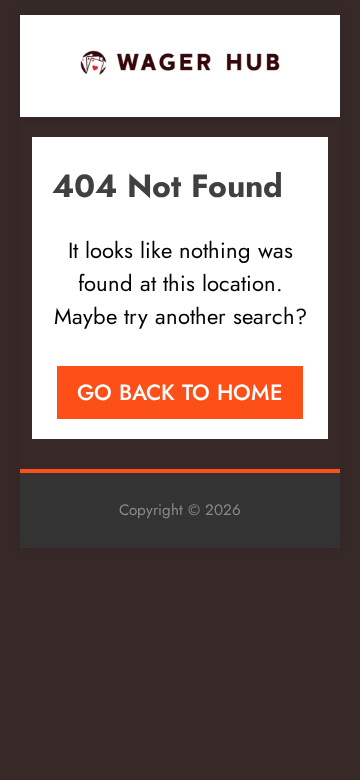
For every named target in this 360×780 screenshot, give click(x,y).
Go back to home (180, 392)
